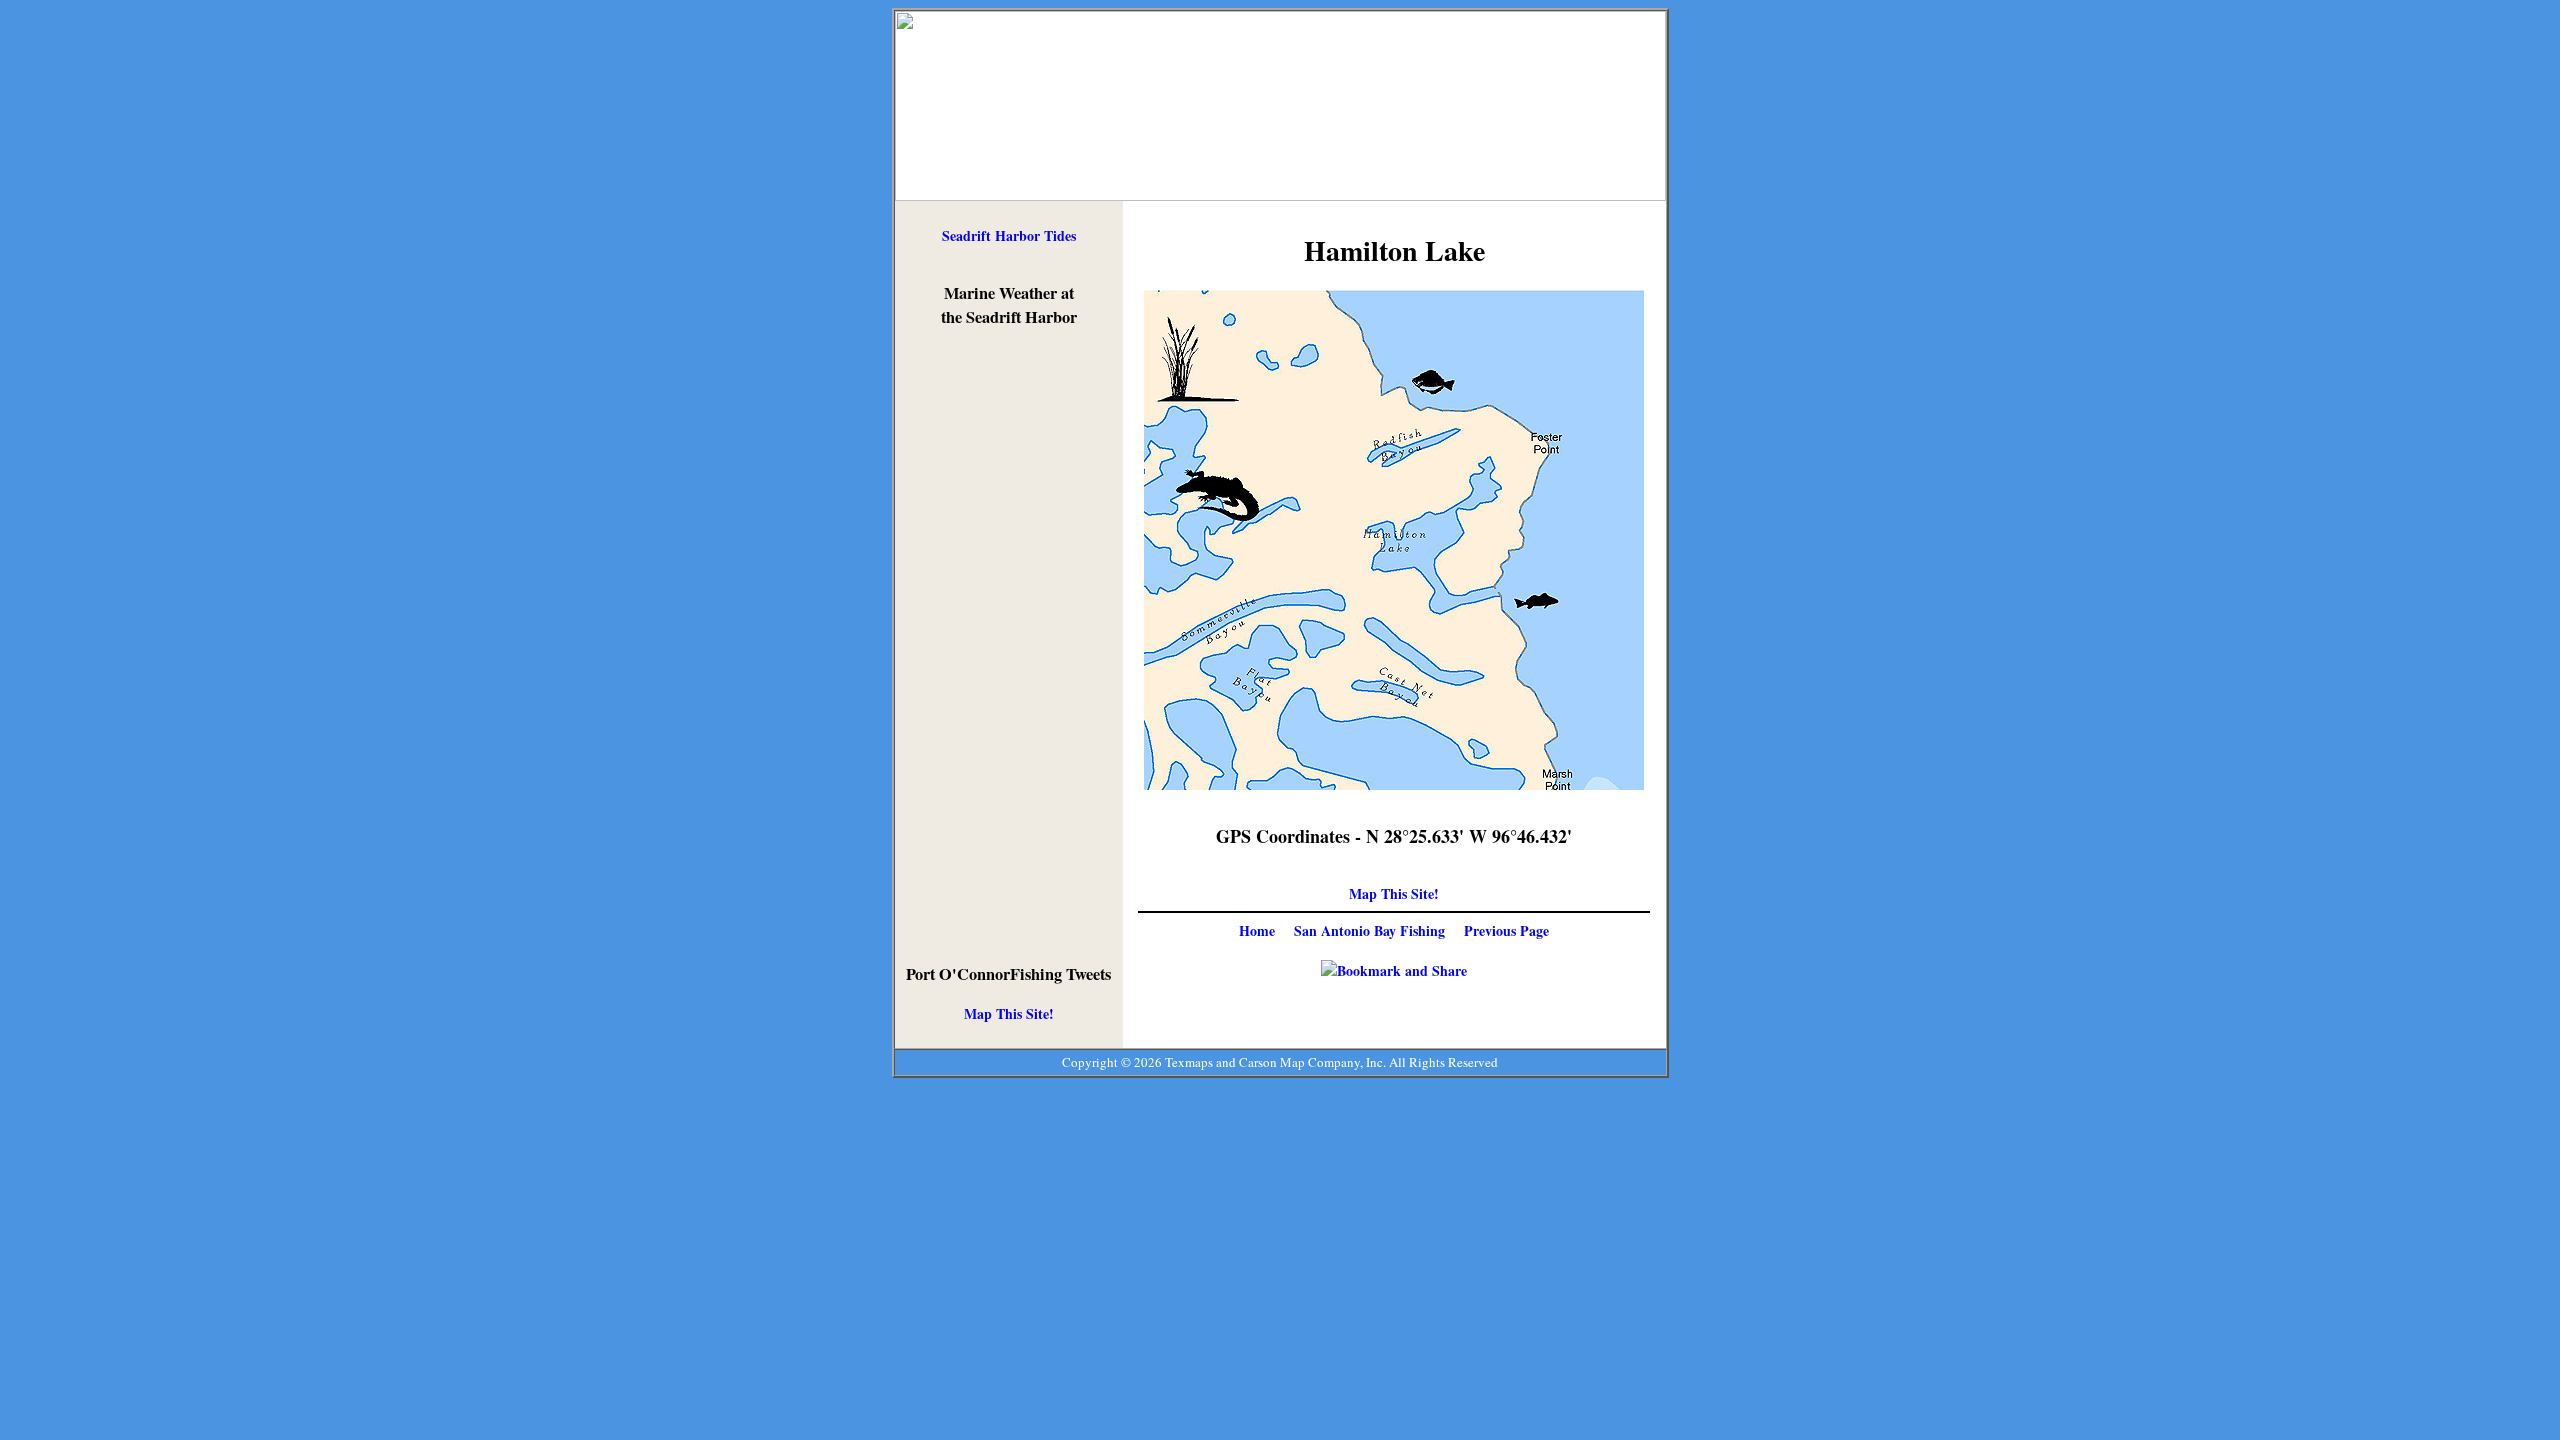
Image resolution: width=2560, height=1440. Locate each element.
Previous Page (1506, 930)
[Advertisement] (1009, 646)
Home (1257, 930)
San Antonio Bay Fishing (1369, 930)
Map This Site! (1009, 1013)
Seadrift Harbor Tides (1009, 235)
